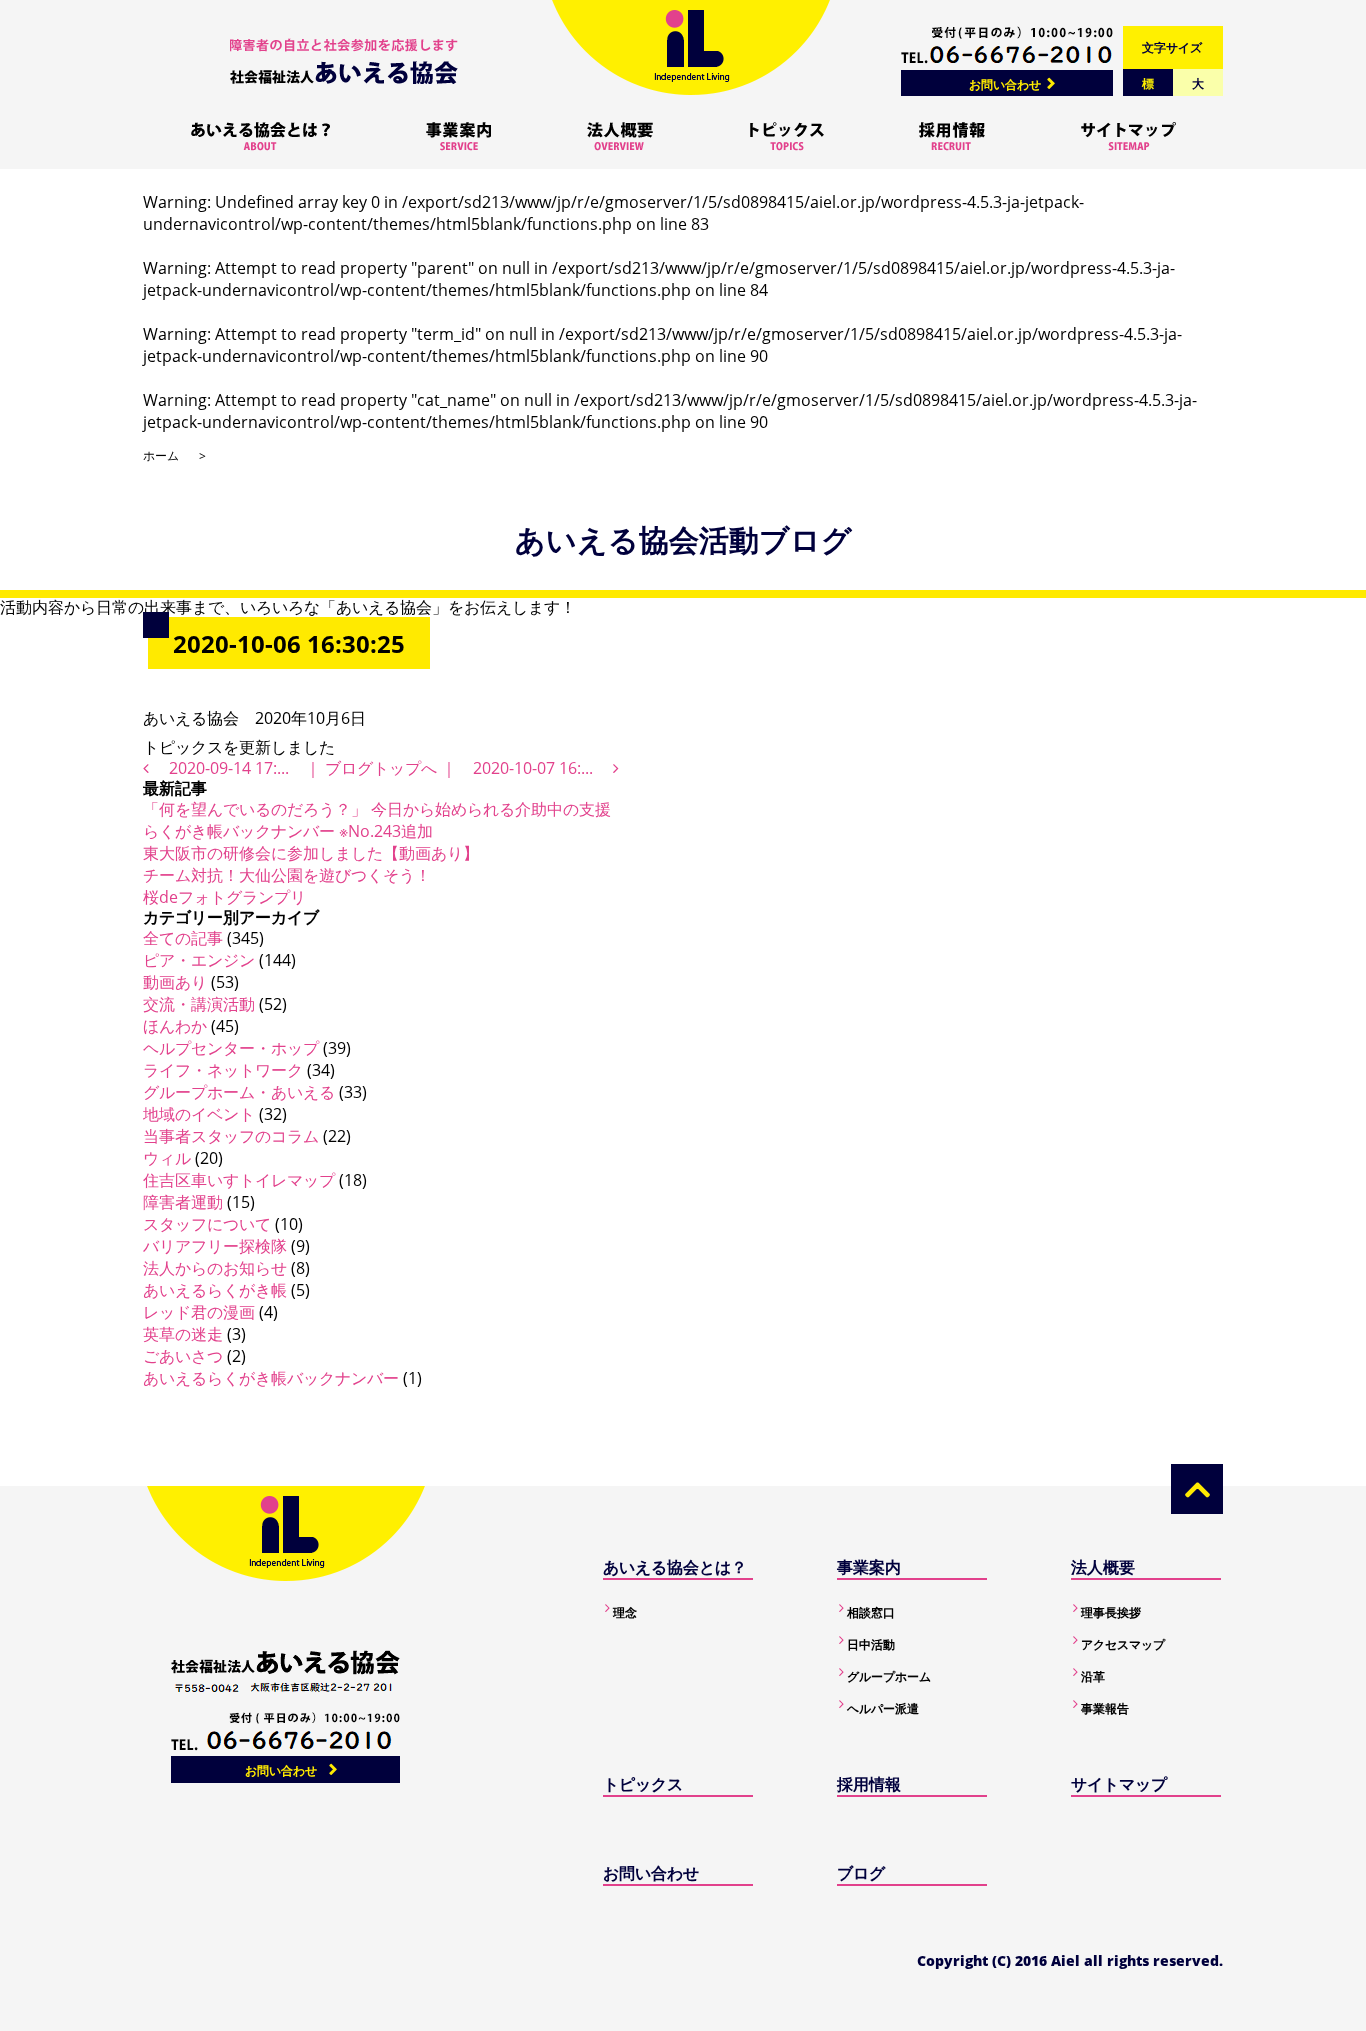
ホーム (161, 455)
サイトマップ (1119, 1784)
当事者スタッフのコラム (231, 1136)
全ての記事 (183, 938)
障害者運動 (183, 1202)
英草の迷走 (183, 1334)
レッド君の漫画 (199, 1312)
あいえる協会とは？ (675, 1567)
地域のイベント (199, 1114)
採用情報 (869, 1784)
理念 (625, 1612)
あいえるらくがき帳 (215, 1290)
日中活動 (871, 1644)
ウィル (167, 1158)
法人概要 (1103, 1567)
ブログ (861, 1873)
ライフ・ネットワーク (223, 1070)
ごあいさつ (183, 1356)
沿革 (1093, 1676)
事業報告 (1105, 1708)
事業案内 (869, 1567)
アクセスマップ (1123, 1644)
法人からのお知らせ (215, 1268)
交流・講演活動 (199, 1004)
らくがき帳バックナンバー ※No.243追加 (288, 831)
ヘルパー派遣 (883, 1708)
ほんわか (175, 1026)
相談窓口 (871, 1612)
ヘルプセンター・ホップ (231, 1048)
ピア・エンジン (199, 960)
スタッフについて (207, 1224)
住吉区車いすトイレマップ (239, 1180)
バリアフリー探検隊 (215, 1246)
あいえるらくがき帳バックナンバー (271, 1378)
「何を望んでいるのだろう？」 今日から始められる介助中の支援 (377, 809)
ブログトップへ (381, 768)
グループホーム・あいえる (239, 1092)
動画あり (175, 982)
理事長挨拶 (1111, 1612)
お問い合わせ (1005, 84)
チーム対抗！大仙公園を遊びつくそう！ (287, 875)
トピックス (643, 1784)
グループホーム (889, 1676)
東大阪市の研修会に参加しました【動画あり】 (311, 853)
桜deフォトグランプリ (224, 897)
